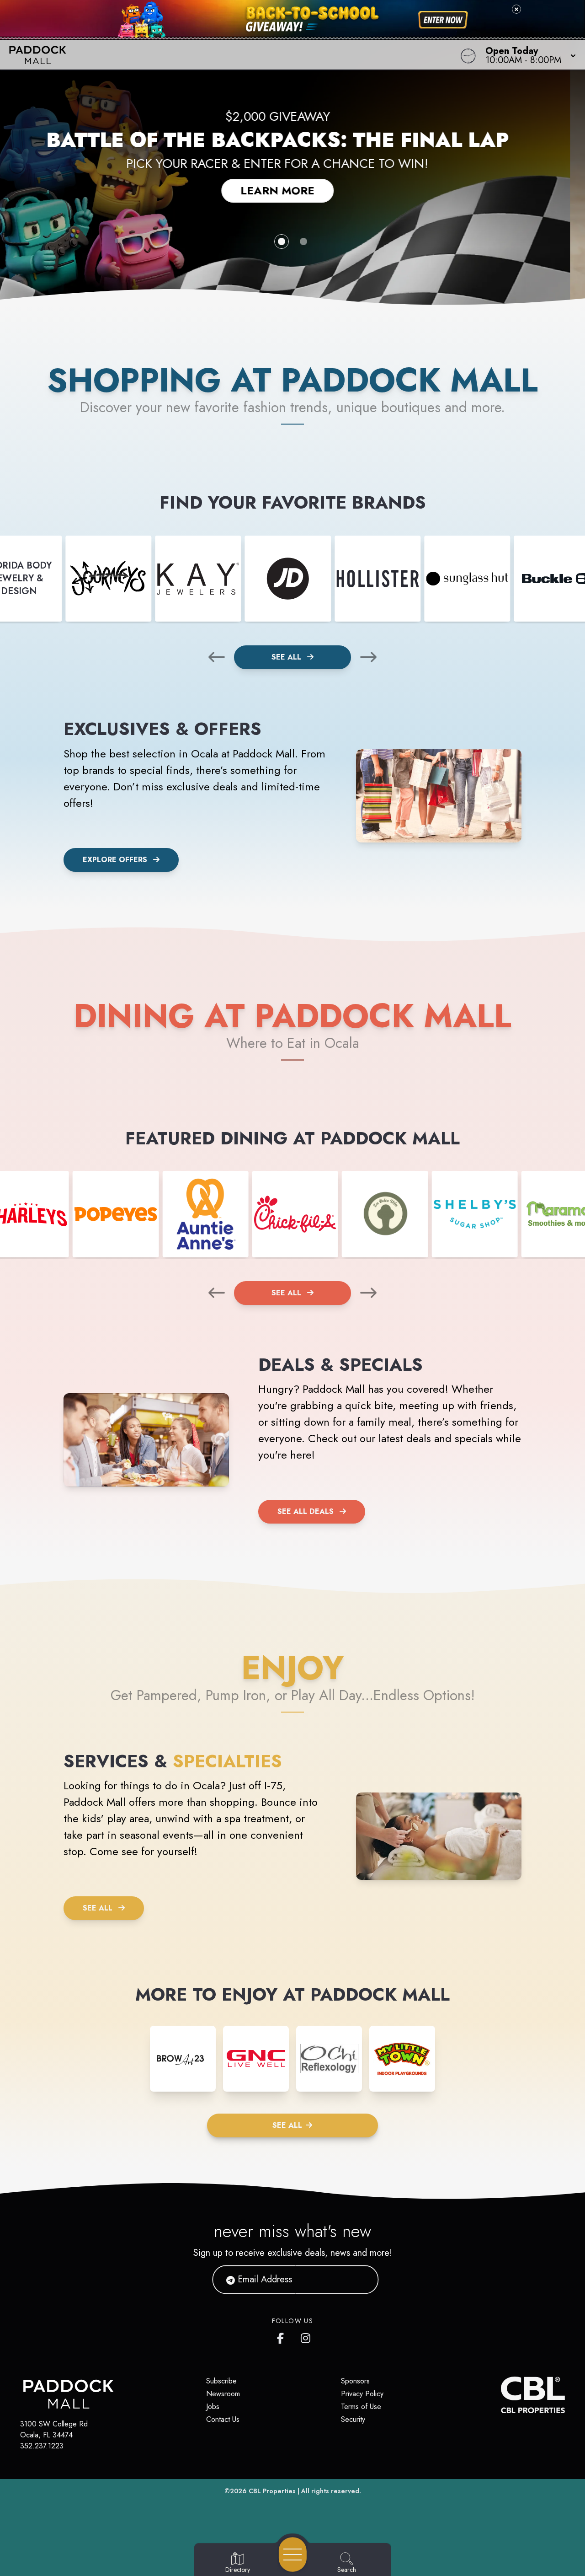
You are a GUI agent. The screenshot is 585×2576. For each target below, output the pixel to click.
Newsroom (223, 2394)
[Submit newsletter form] (361, 2279)
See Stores (292, 183)
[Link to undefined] (108, 579)
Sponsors (355, 2381)
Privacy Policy (362, 2394)
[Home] (221, 55)
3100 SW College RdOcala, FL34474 (54, 2429)
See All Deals (306, 1511)
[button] (528, 55)
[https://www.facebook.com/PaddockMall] (282, 2336)
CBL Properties (272, 2491)
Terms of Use (361, 2407)
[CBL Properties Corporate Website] (501, 2395)
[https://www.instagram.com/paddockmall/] (306, 2336)
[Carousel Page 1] (282, 241)
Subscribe (221, 2381)
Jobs (213, 2407)
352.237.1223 (42, 2446)
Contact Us (223, 2419)
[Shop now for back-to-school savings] (443, 20)
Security (353, 2419)
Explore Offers (115, 860)
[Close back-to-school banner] (516, 9)
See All (287, 657)
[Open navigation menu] (293, 2555)
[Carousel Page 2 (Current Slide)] (303, 241)
